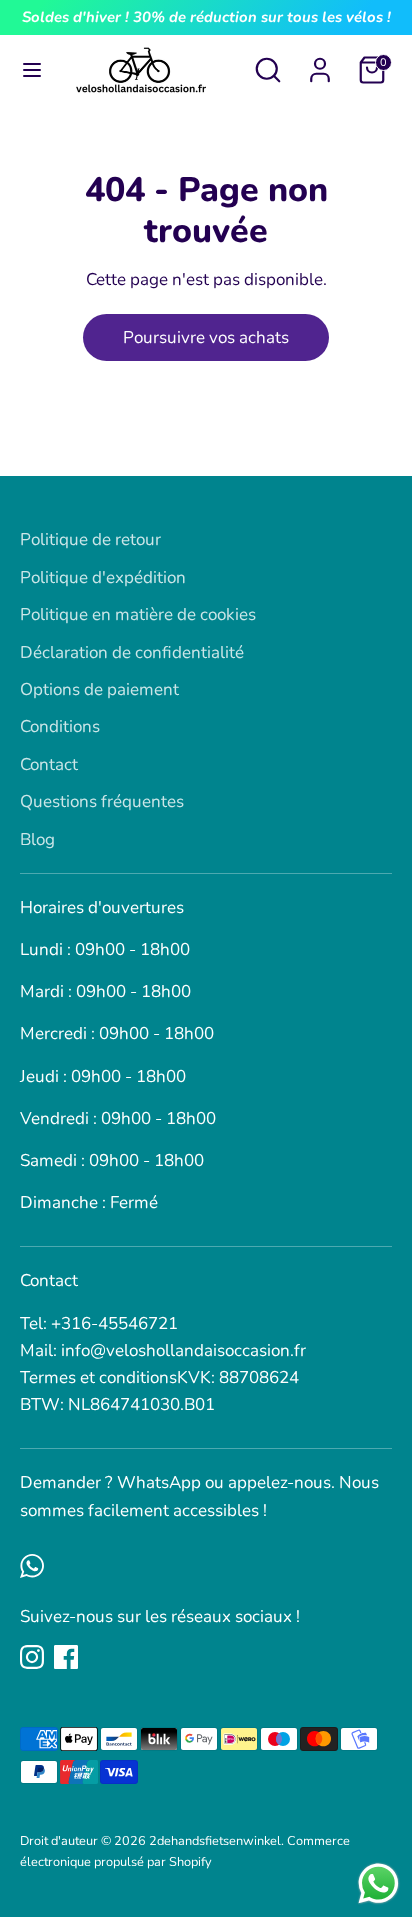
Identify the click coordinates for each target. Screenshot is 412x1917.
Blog (37, 839)
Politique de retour (90, 539)
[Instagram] (32, 1657)
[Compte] (320, 63)
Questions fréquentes (102, 801)
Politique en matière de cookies (138, 614)
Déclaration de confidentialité (132, 652)
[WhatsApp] (32, 1566)
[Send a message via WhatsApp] (378, 1883)
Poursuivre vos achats (206, 337)
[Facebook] (66, 1657)
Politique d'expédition (103, 577)
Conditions (60, 726)
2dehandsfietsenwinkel (215, 1841)
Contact (49, 764)
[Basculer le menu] (32, 70)
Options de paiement (99, 689)
